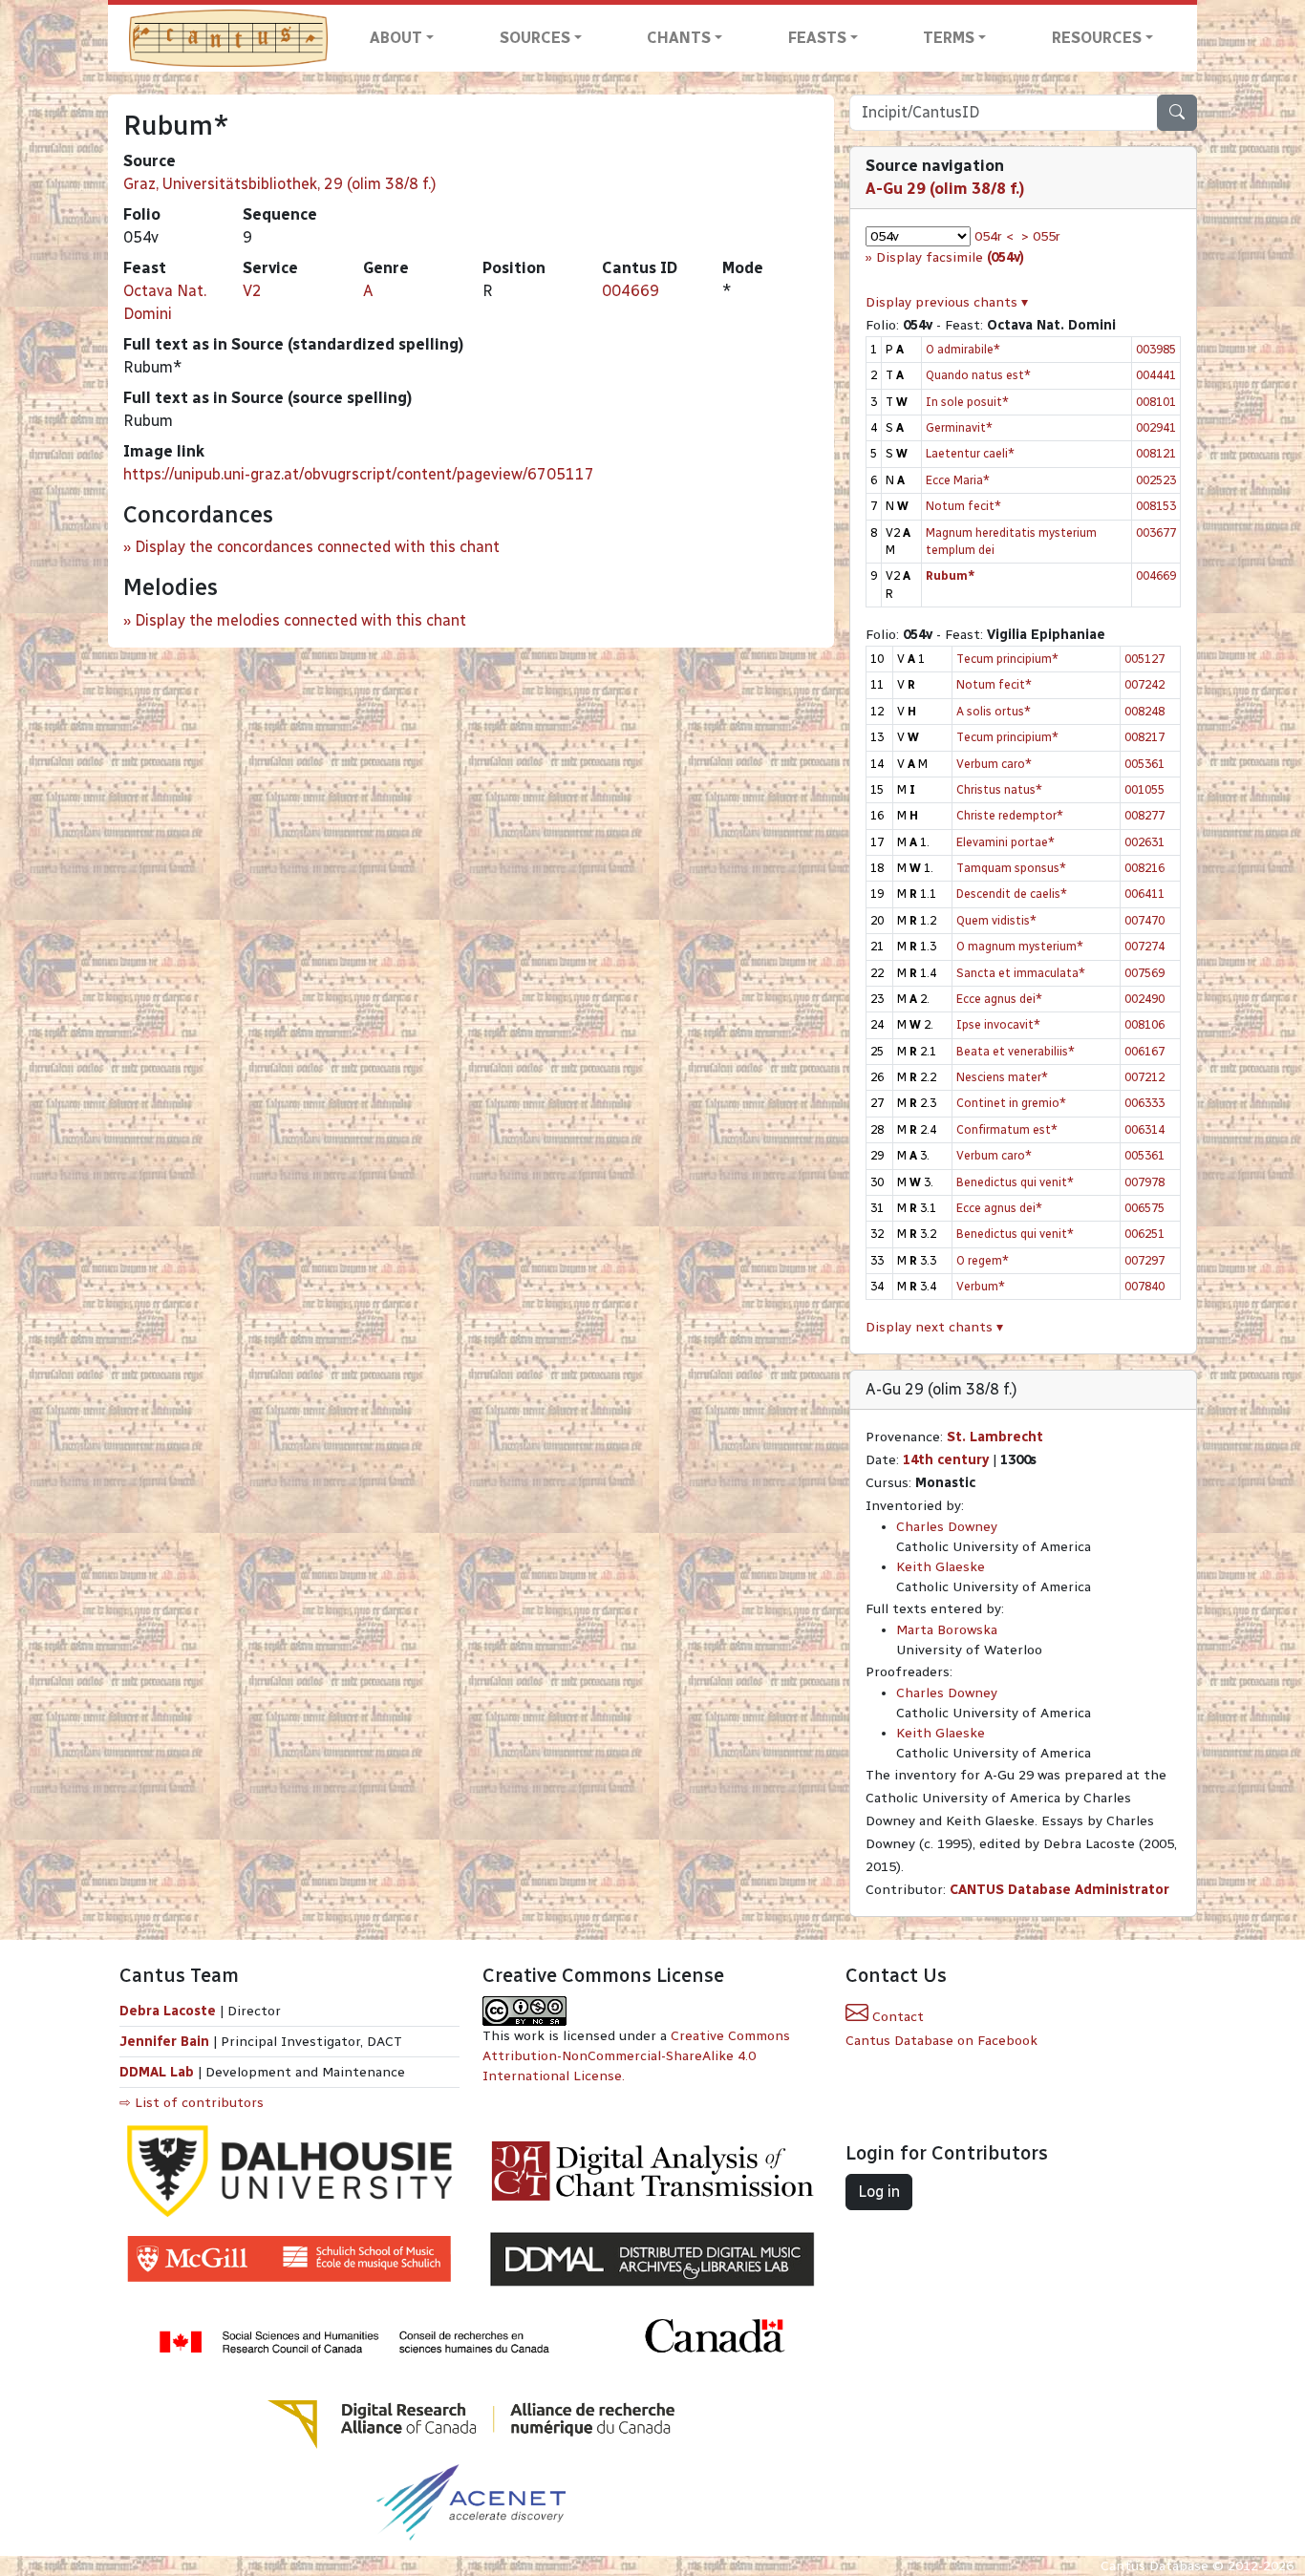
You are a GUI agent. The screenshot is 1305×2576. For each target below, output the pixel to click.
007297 (1145, 1260)
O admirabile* (963, 349)
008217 (1145, 737)
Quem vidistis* (996, 920)
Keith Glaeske (941, 1567)
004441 (1156, 375)
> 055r (1041, 236)
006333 (1145, 1103)
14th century (946, 1460)
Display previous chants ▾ (947, 302)
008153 (1156, 506)
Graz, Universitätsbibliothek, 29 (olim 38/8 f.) (280, 184)
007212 (1145, 1077)
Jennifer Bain (166, 2042)
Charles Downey (947, 1527)
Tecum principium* (1007, 659)
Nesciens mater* (1002, 1077)
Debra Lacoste (168, 2011)
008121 (1156, 453)
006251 (1145, 1234)
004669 (631, 291)
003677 (1156, 532)
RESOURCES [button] (1097, 38)
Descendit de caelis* (1012, 894)
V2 (252, 291)
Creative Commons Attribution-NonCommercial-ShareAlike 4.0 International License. (636, 2056)
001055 (1145, 789)
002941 (1156, 427)
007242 (1145, 684)
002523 (1156, 480)
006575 (1145, 1208)
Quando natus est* (978, 375)
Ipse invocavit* (998, 1024)
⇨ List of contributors (192, 2103)
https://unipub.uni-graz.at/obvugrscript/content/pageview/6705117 (359, 474)
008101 (1156, 402)
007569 (1145, 973)
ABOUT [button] (396, 38)
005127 (1145, 659)
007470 (1145, 920)
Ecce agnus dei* (999, 999)
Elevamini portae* (1005, 842)
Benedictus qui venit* (1015, 1182)
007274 (1145, 946)
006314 (1145, 1129)
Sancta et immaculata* (1021, 973)
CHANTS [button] (679, 38)
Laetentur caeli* (970, 453)
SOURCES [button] (535, 38)
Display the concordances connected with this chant (317, 547)
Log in (879, 2192)
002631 (1145, 842)
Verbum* (981, 1286)
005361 (1145, 764)
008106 (1145, 1024)
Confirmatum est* (1007, 1129)
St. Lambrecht (995, 1437)
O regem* (983, 1260)
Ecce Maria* (958, 480)
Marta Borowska (947, 1630)
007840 (1145, 1286)
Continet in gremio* (1011, 1103)
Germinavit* (959, 427)
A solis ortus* (994, 711)
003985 (1156, 349)
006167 (1145, 1051)
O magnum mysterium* (1020, 946)
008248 (1145, 711)
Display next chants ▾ (934, 1327)
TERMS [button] (949, 38)
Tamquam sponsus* (1011, 868)
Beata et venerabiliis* (1016, 1051)
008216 (1145, 868)
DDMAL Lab (157, 2072)
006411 (1145, 894)
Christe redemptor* (1010, 815)
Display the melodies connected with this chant (300, 620)
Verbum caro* (994, 764)
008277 (1145, 815)
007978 (1145, 1182)
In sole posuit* (967, 402)
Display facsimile (950, 257)
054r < (994, 236)
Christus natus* (999, 789)
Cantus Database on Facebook (941, 2041)
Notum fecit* (963, 506)
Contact (896, 2017)
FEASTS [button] (817, 38)
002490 (1145, 999)
